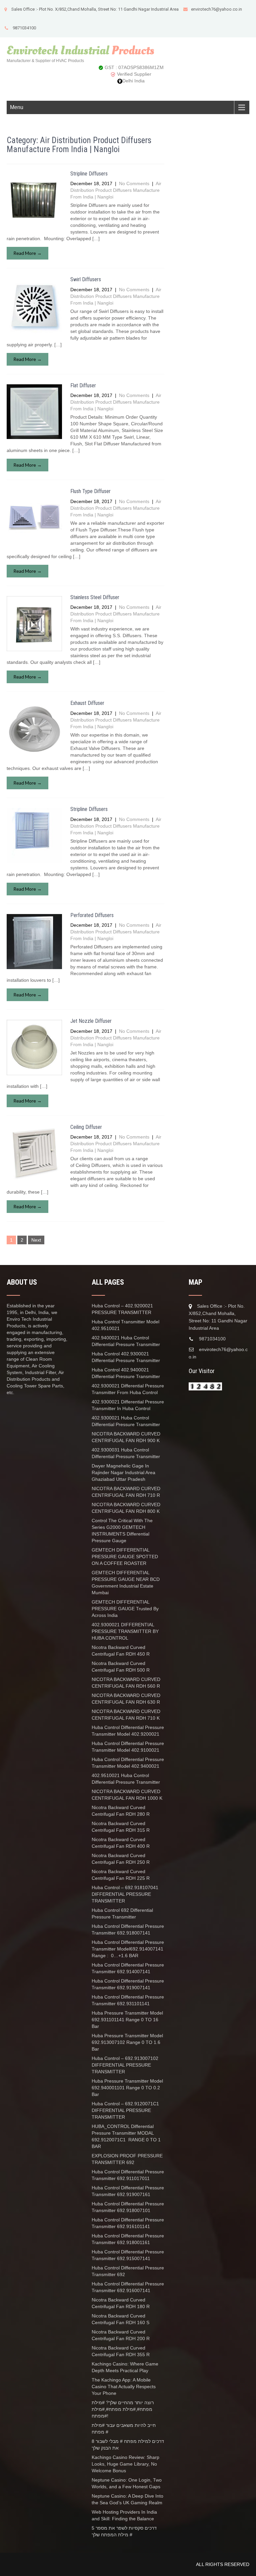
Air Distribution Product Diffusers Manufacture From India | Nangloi (116, 190)
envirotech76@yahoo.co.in (216, 9)
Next (36, 1240)
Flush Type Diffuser (90, 491)
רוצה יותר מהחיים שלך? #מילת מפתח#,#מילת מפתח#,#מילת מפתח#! (123, 2409)
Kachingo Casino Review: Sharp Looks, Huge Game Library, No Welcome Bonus (125, 2464)
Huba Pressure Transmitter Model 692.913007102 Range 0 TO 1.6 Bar (127, 2042)
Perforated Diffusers (92, 915)
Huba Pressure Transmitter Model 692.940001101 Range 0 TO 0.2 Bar (127, 2088)
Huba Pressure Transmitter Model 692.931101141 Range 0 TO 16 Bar (127, 2020)
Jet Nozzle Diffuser (91, 1021)
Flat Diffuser (83, 385)
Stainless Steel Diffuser (95, 597)
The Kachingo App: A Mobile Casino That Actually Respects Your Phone (124, 2387)
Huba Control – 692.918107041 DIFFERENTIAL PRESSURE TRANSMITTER (125, 1894)
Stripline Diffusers (89, 174)
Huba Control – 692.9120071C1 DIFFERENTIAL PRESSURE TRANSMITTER (125, 2110)
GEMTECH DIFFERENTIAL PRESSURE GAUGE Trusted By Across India (125, 1609)
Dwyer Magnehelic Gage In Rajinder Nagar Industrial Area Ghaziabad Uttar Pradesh (123, 1472)
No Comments (134, 183)
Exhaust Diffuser (87, 703)
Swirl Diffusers (86, 279)
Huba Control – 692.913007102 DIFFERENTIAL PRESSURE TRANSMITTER (125, 2065)
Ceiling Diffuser (86, 1127)
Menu (17, 107)
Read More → (27, 253)
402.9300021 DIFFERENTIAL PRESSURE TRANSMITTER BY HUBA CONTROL (125, 1631)
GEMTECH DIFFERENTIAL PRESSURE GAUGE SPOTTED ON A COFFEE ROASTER (125, 1557)
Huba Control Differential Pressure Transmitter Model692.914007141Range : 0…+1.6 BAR (128, 1949)
